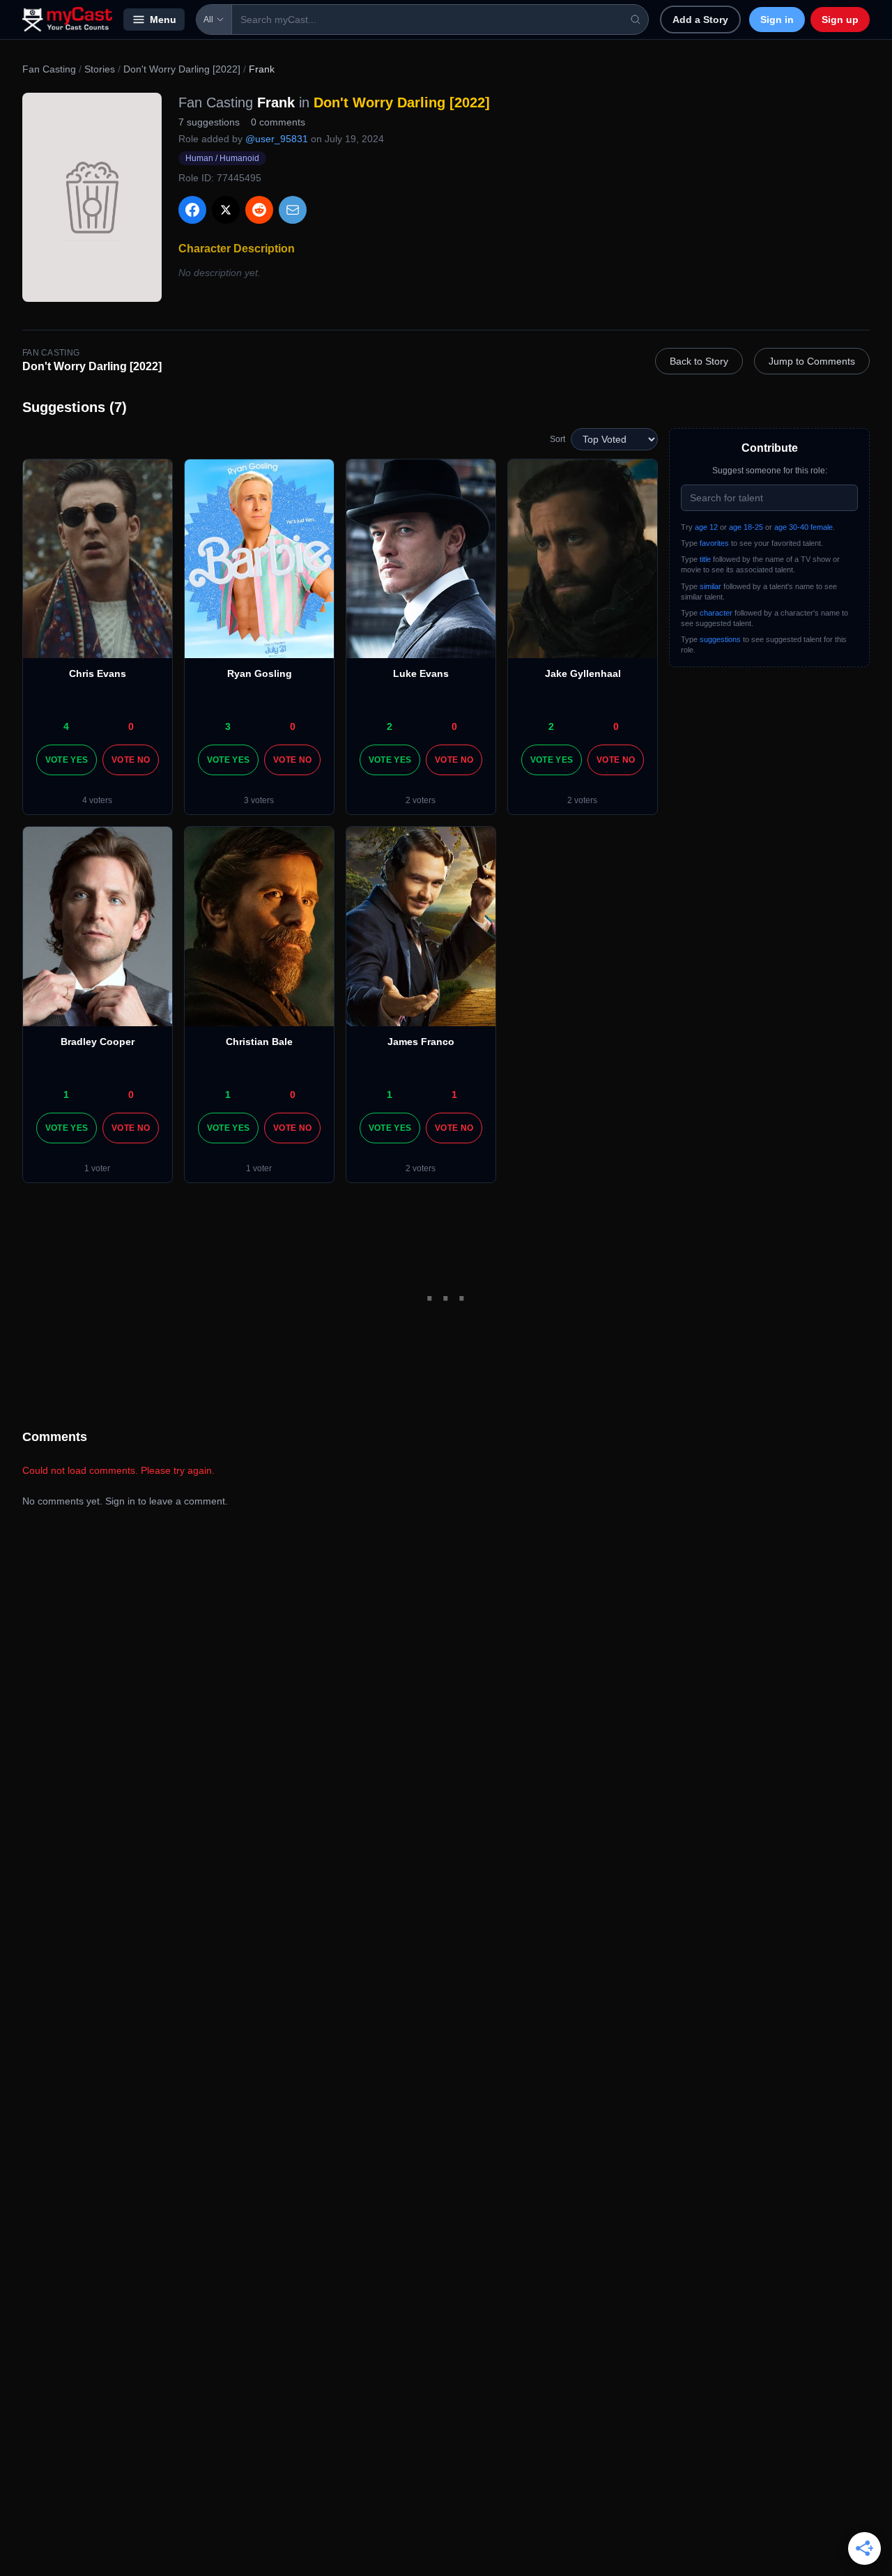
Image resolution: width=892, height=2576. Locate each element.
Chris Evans (98, 673)
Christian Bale (259, 1042)
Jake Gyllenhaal (583, 673)
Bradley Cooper (98, 1042)
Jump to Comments (812, 361)
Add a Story (700, 20)
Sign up (840, 20)
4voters (97, 800)
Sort (557, 439)
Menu (163, 20)
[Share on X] (226, 210)
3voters (259, 800)
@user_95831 (277, 139)
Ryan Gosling (260, 673)
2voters (421, 800)
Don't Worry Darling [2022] (182, 69)
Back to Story (699, 361)
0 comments (278, 122)
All (208, 20)
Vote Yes (67, 760)
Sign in (777, 20)
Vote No (131, 760)
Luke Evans (421, 673)
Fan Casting (49, 69)
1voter (97, 1168)
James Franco (421, 1042)
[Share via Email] (293, 210)
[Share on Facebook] (192, 210)
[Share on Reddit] (259, 210)
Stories (100, 69)
